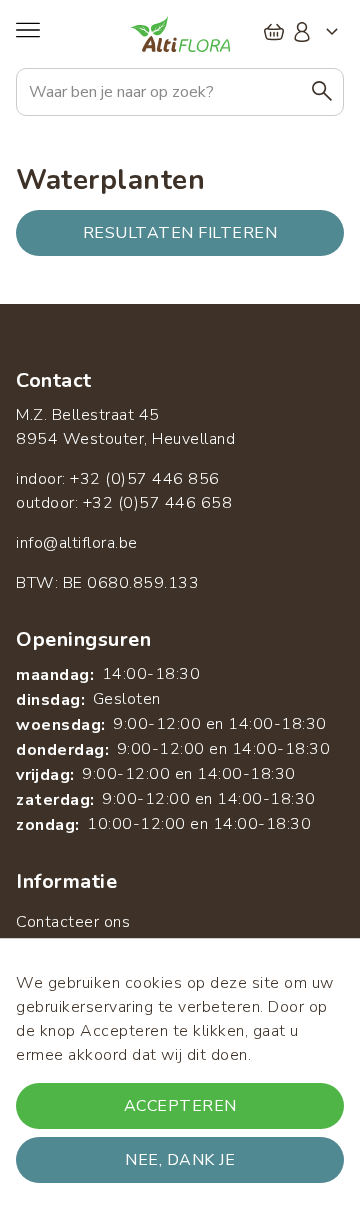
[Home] (180, 34)
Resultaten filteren (180, 233)
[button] (322, 92)
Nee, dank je (180, 1160)
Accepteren (180, 1106)
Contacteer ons (73, 922)
